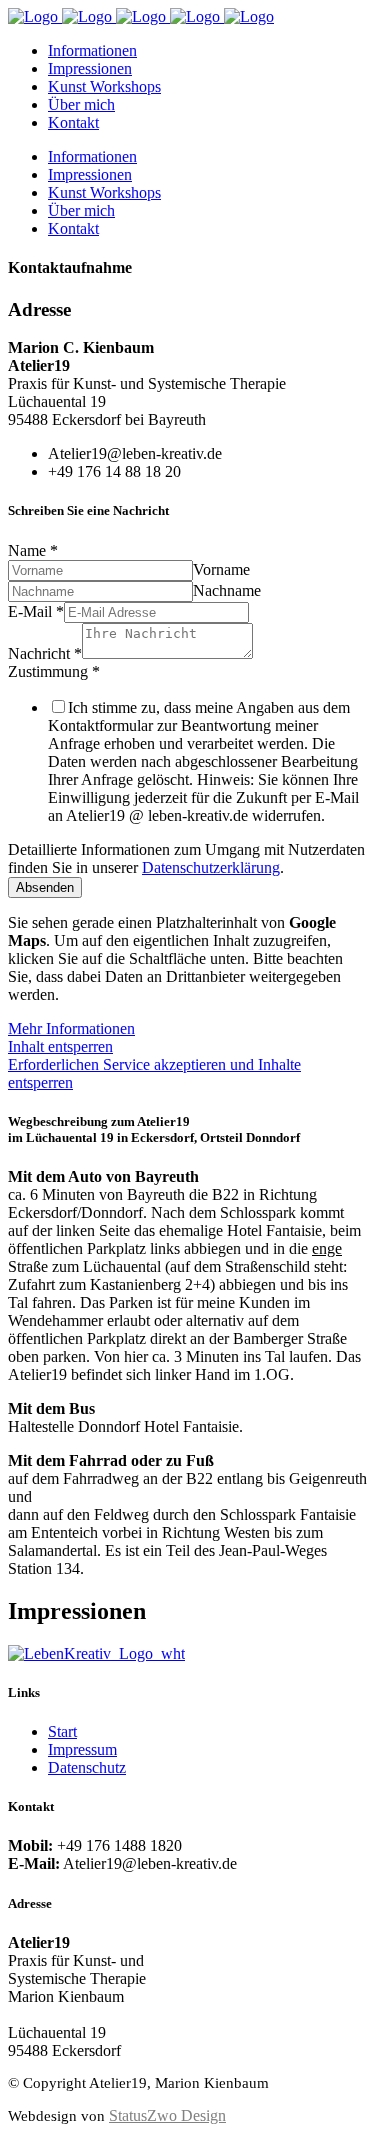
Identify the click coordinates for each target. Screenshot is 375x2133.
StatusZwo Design (167, 2115)
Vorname (221, 569)
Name (33, 550)
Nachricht (45, 653)
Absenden (45, 887)
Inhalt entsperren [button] (60, 1046)
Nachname (227, 590)
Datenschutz (87, 1767)
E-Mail (36, 611)
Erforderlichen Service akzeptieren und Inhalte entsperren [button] (154, 1073)
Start (62, 1731)
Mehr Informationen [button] (71, 1028)
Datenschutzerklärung (211, 867)
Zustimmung (54, 671)
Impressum (82, 1749)
